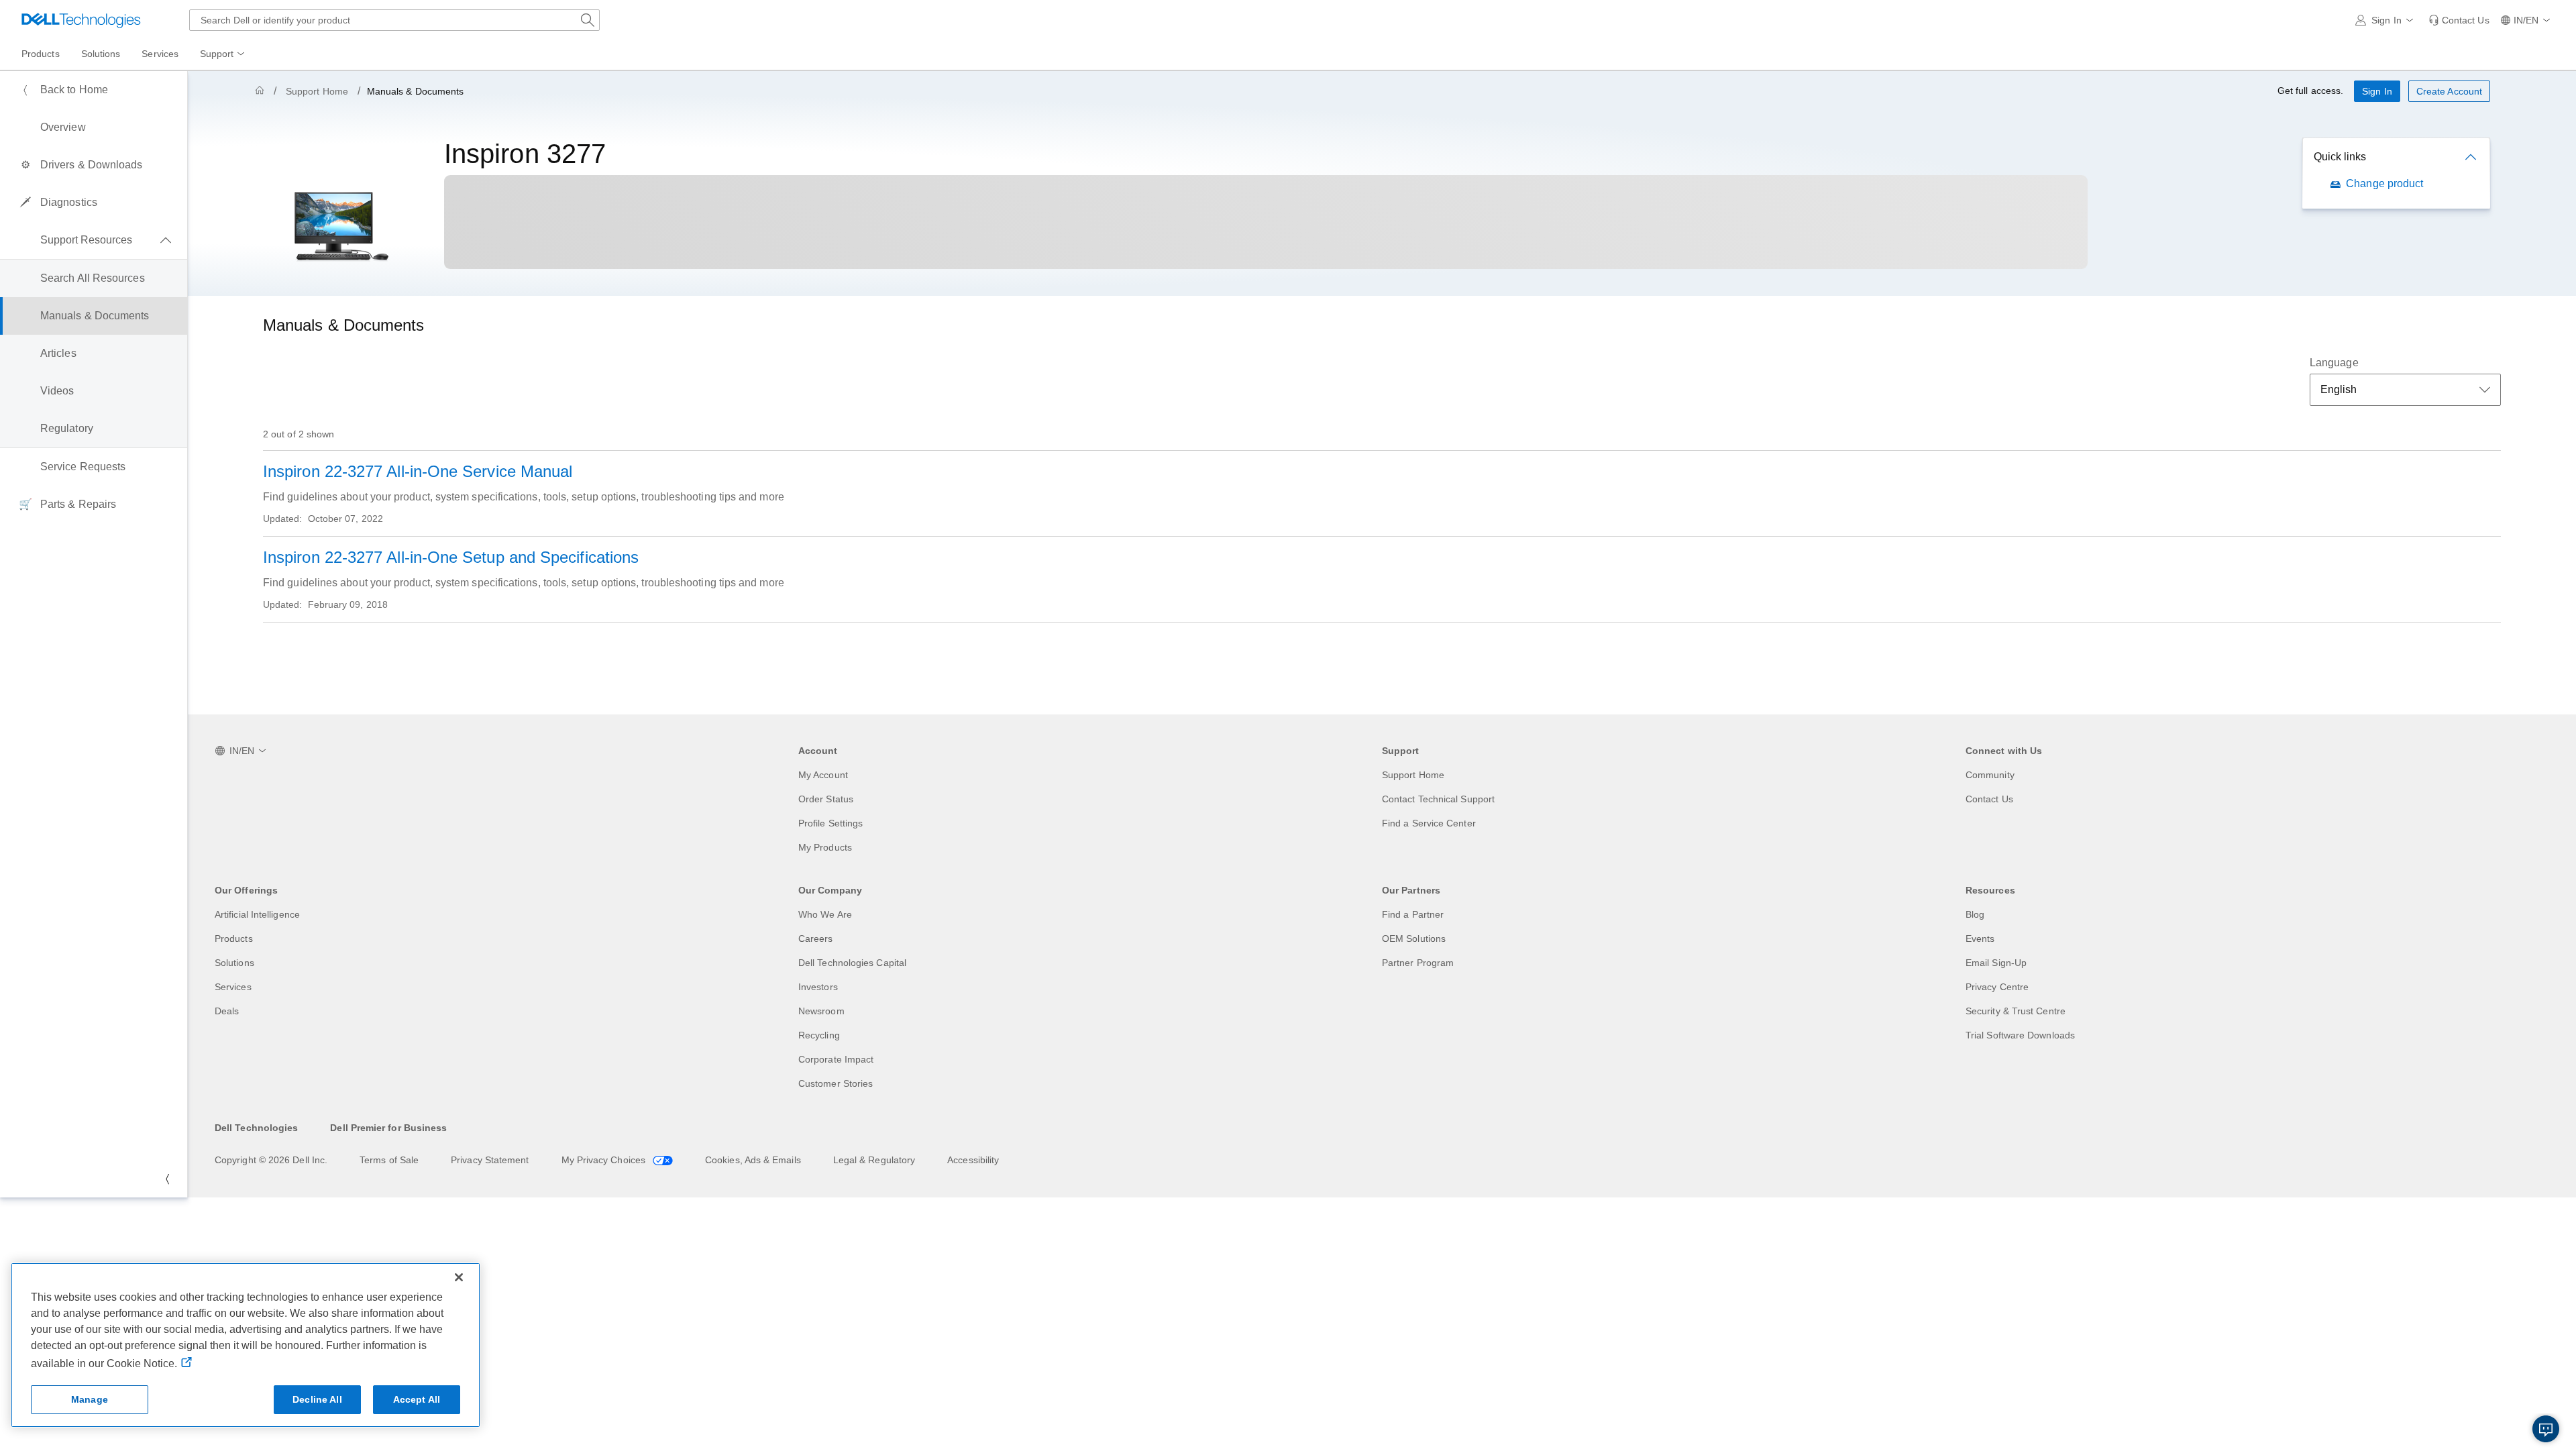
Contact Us (1989, 799)
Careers (816, 938)
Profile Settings (830, 823)
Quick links (2340, 157)
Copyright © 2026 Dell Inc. (271, 1160)
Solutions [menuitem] (101, 54)
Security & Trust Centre (2016, 1011)
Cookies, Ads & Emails (753, 1160)
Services (233, 987)
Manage (90, 1399)
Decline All (317, 1399)
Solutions (234, 963)
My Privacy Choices (605, 1160)
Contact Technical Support (1438, 799)
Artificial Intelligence (257, 914)
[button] (2386, 20)
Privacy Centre (1997, 987)
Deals (227, 1011)
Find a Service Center (1429, 823)
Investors (818, 987)
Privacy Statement (490, 1160)
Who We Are (825, 914)
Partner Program (1418, 963)
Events (1980, 938)
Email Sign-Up (1996, 963)
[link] (2459, 20)
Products (234, 938)
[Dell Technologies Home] (81, 20)
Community (1990, 775)
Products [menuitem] (41, 54)
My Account (823, 775)
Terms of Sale (389, 1160)
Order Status (826, 799)
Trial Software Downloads (2020, 1035)
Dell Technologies (256, 1128)
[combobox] (394, 20)
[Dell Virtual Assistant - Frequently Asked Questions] (2546, 1429)
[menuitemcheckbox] (94, 240)
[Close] (459, 1277)
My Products (825, 847)
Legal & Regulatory (874, 1160)
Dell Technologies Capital (852, 963)
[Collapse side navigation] (167, 1179)
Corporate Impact (836, 1059)
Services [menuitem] (160, 54)
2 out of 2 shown (299, 434)
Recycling (819, 1035)
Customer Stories (836, 1083)
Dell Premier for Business (388, 1128)
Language (2334, 363)
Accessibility (973, 1160)
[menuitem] (223, 54)
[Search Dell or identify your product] (588, 20)
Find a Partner (1413, 914)
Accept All (417, 1399)
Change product (2384, 183)
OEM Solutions (1414, 938)
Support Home (317, 91)
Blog (1975, 914)
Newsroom (821, 1011)
